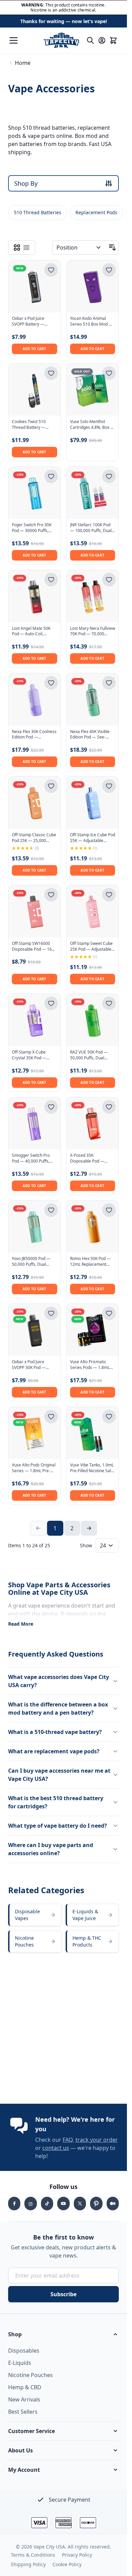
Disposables (24, 2351)
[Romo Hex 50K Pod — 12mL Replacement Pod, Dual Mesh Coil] (93, 1227)
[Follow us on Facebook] (14, 2204)
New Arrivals (24, 2399)
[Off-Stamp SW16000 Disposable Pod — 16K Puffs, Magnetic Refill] (35, 911)
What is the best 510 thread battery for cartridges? (56, 1802)
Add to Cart (35, 349)
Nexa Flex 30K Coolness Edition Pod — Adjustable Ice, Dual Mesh (34, 735)
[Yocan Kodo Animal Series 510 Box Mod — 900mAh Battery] (93, 287)
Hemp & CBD (25, 2387)
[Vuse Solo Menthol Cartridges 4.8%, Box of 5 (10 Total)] (93, 390)
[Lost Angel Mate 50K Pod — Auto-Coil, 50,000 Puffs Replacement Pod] (35, 596)
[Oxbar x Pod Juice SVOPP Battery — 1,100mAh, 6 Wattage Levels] (35, 287)
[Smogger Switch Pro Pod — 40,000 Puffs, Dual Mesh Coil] (35, 1123)
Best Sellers (23, 2412)
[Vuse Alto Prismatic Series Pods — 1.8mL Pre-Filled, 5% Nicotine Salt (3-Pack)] (93, 1330)
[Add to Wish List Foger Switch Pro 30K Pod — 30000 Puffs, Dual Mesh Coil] (51, 476)
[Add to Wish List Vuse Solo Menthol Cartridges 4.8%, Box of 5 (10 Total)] (109, 373)
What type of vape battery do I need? (58, 1826)
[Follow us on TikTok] (47, 2204)
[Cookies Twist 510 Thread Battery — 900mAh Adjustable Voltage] (35, 390)
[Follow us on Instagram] (30, 2204)
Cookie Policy (67, 2564)
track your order (97, 2140)
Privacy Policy (77, 2555)
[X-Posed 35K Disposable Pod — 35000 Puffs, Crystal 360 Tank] (93, 1123)
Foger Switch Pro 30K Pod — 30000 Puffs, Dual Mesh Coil (32, 528)
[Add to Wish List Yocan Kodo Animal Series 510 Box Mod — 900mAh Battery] (109, 270)
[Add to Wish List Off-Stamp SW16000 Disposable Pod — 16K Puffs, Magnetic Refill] (51, 895)
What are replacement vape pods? (54, 1751)
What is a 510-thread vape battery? (55, 1732)
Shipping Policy (28, 2564)
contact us (56, 2148)
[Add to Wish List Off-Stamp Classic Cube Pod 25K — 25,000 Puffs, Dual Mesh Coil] (51, 786)
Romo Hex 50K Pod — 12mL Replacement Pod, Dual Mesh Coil (90, 1262)
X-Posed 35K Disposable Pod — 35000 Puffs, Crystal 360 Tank (89, 1158)
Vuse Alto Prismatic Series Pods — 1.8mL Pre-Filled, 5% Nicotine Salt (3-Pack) (91, 1365)
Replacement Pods (96, 212)
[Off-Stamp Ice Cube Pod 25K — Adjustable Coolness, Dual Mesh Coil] (93, 803)
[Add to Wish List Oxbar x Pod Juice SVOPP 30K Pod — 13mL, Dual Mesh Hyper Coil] (51, 1313)
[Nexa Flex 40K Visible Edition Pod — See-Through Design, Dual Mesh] (93, 699)
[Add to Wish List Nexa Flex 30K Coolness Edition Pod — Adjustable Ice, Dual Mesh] (51, 683)
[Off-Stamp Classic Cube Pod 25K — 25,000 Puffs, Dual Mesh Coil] (35, 803)
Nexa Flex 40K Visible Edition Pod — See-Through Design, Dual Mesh (91, 735)
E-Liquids (20, 2363)
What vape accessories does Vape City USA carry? (59, 1681)
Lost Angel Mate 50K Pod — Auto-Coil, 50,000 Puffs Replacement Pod (31, 632)
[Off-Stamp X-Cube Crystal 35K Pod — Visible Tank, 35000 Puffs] (35, 1020)
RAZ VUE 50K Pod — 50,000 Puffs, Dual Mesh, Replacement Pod (89, 1055)
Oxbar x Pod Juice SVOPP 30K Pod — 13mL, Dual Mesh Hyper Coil (29, 1365)
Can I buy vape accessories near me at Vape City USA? (59, 1775)
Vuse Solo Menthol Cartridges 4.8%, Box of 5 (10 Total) (92, 425)
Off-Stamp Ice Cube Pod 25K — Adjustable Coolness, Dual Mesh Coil (93, 838)
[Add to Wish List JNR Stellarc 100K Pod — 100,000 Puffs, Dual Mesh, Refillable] (109, 476)
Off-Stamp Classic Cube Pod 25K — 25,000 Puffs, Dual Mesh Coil (34, 838)
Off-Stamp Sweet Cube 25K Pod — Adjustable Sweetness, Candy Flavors (91, 947)
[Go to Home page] (61, 40)
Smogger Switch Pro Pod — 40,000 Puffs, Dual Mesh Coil (31, 1158)
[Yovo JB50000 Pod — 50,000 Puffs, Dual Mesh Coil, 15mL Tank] (35, 1227)
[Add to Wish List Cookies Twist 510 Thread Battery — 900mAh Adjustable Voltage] (51, 373)
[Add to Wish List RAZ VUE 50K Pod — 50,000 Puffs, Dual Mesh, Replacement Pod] (109, 1003)
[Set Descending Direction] (112, 248)
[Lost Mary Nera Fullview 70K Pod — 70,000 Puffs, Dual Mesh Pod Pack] (93, 596)
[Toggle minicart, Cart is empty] (113, 40)
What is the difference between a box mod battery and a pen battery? (58, 1709)
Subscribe (63, 2294)
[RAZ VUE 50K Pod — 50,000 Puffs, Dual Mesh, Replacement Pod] (93, 1020)
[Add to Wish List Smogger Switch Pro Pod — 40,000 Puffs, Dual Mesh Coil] (51, 1107)
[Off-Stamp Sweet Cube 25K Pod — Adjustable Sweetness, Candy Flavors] (93, 911)
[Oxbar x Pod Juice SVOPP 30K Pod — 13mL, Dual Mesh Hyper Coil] (35, 1330)
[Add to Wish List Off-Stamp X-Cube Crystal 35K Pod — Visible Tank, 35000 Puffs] (51, 1003)
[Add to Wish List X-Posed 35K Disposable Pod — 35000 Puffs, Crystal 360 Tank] (109, 1107)
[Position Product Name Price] (79, 248)
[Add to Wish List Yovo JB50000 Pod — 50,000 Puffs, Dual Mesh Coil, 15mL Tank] (51, 1210)
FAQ (68, 2140)
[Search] (90, 40)
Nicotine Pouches (30, 2375)
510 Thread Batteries (38, 212)
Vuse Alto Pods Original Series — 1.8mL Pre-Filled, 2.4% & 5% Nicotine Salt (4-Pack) (34, 1468)
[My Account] (102, 40)
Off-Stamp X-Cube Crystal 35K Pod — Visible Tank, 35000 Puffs (30, 1055)
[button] (63, 2334)
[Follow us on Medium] (113, 2204)
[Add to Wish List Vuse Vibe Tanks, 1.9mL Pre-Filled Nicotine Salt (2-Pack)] (109, 1417)
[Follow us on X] (80, 2204)
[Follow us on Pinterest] (96, 2204)
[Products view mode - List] (26, 248)
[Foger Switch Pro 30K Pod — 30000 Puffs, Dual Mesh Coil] (35, 493)
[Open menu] (14, 40)
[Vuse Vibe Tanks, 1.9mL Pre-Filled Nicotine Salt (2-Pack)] (93, 1433)
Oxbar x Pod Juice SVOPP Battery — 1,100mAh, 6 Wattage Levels (32, 322)
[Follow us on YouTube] (63, 2204)
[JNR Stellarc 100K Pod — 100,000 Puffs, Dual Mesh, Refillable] (93, 493)
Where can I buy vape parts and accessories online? (51, 1849)
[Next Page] (89, 1528)
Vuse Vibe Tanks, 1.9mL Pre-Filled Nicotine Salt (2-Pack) (92, 1468)
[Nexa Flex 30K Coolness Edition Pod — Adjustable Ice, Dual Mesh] (35, 699)
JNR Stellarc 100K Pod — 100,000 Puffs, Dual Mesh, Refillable (91, 528)
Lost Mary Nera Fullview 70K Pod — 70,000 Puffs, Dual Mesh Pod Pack (93, 632)
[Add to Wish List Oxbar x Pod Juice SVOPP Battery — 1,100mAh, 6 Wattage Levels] (51, 270)
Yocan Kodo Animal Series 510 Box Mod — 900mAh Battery (91, 322)
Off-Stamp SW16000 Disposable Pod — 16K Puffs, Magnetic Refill (33, 947)
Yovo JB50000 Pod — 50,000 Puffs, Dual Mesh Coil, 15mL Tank (32, 1262)
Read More (21, 1624)
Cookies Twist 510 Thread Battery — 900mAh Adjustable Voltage (30, 425)
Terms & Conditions (33, 2555)
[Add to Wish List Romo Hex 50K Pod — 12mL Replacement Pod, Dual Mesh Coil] (109, 1210)
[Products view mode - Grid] (17, 248)
